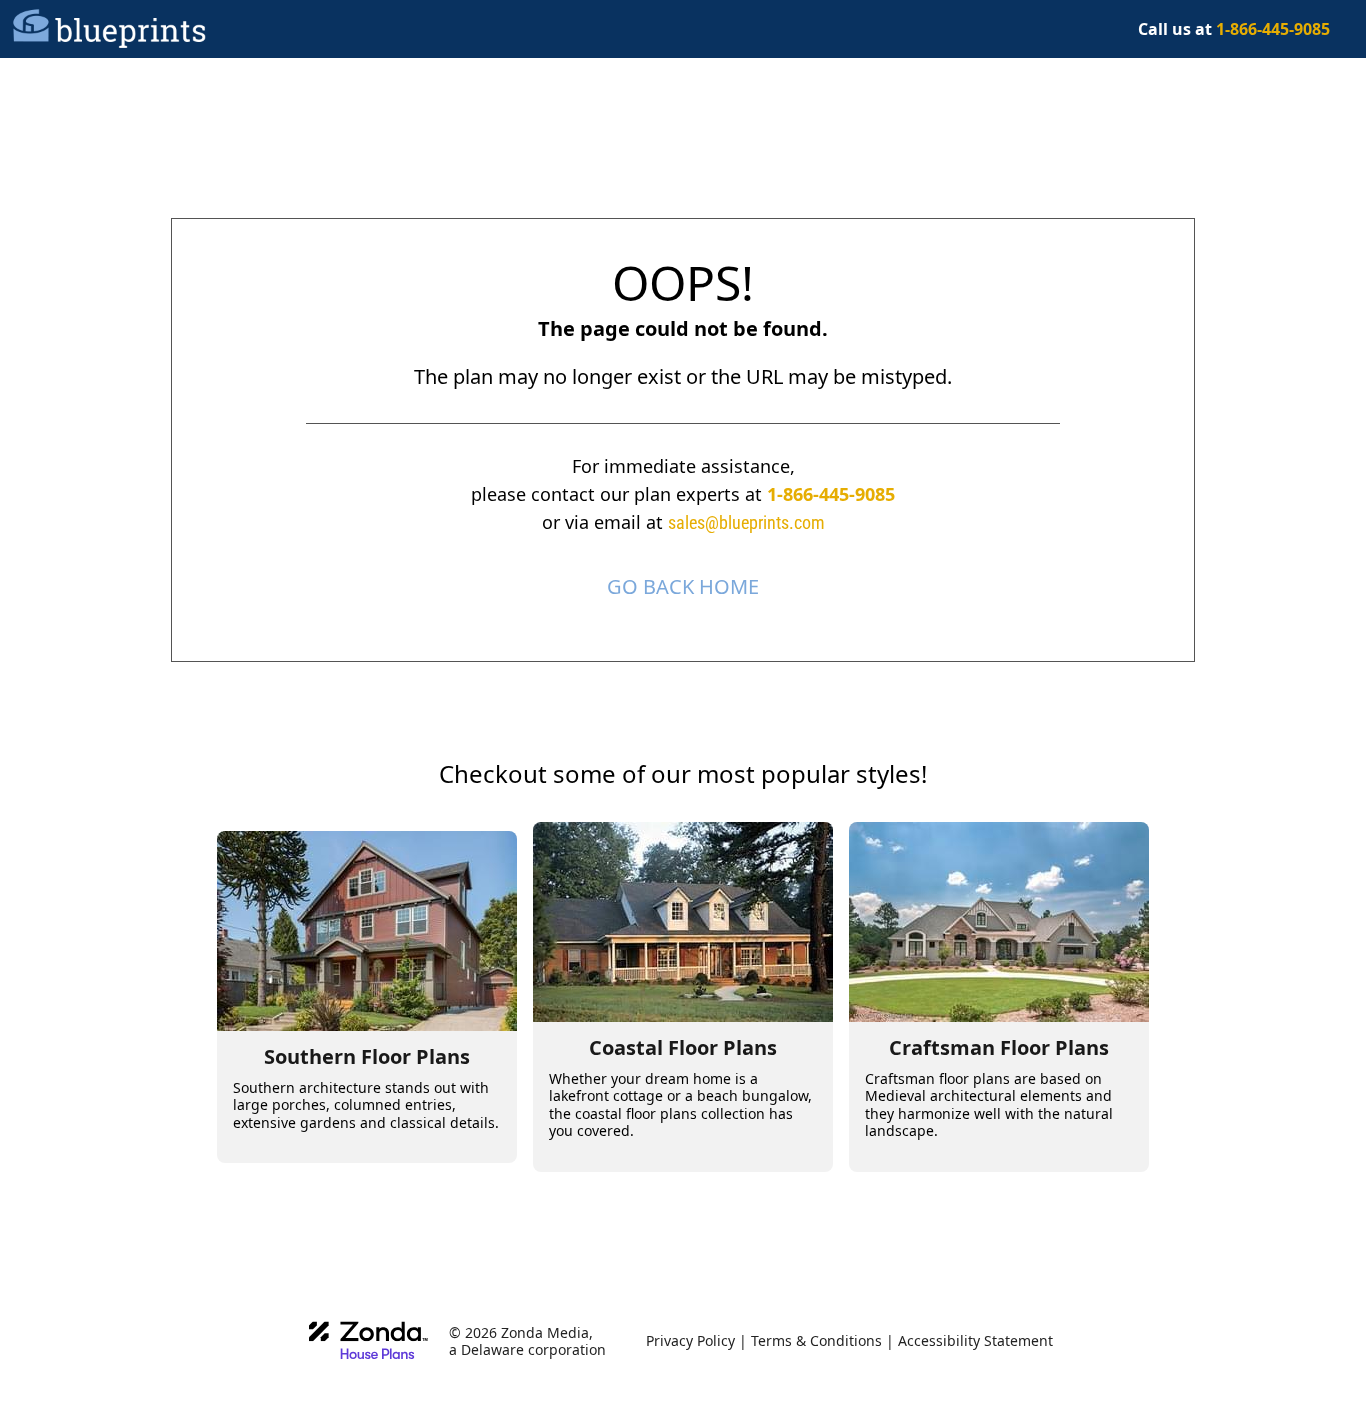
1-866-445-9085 (831, 494)
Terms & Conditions (816, 1340)
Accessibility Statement (975, 1340)
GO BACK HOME (683, 586)
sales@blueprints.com (746, 522)
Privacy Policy (690, 1340)
